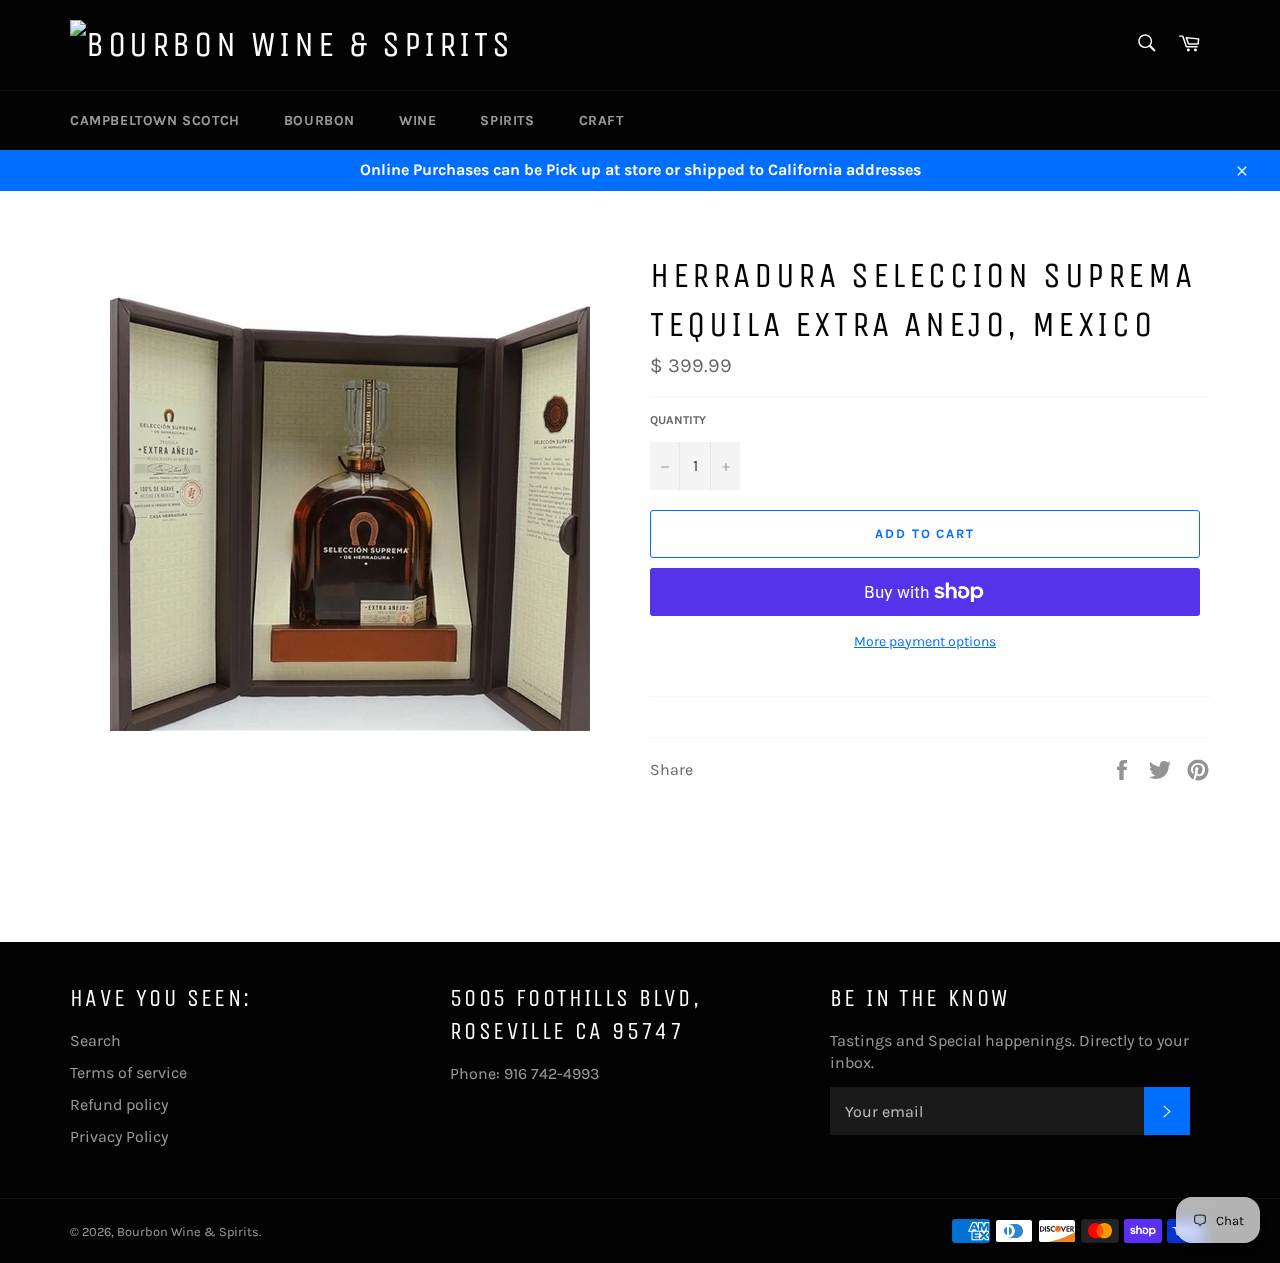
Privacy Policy (119, 1136)
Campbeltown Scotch (155, 120)
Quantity (678, 420)
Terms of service (128, 1072)
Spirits (507, 120)
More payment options (925, 641)
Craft (601, 120)
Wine (417, 120)
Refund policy (119, 1104)
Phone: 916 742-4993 (524, 1073)
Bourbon (319, 120)
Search (95, 1040)
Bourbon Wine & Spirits (188, 1231)
